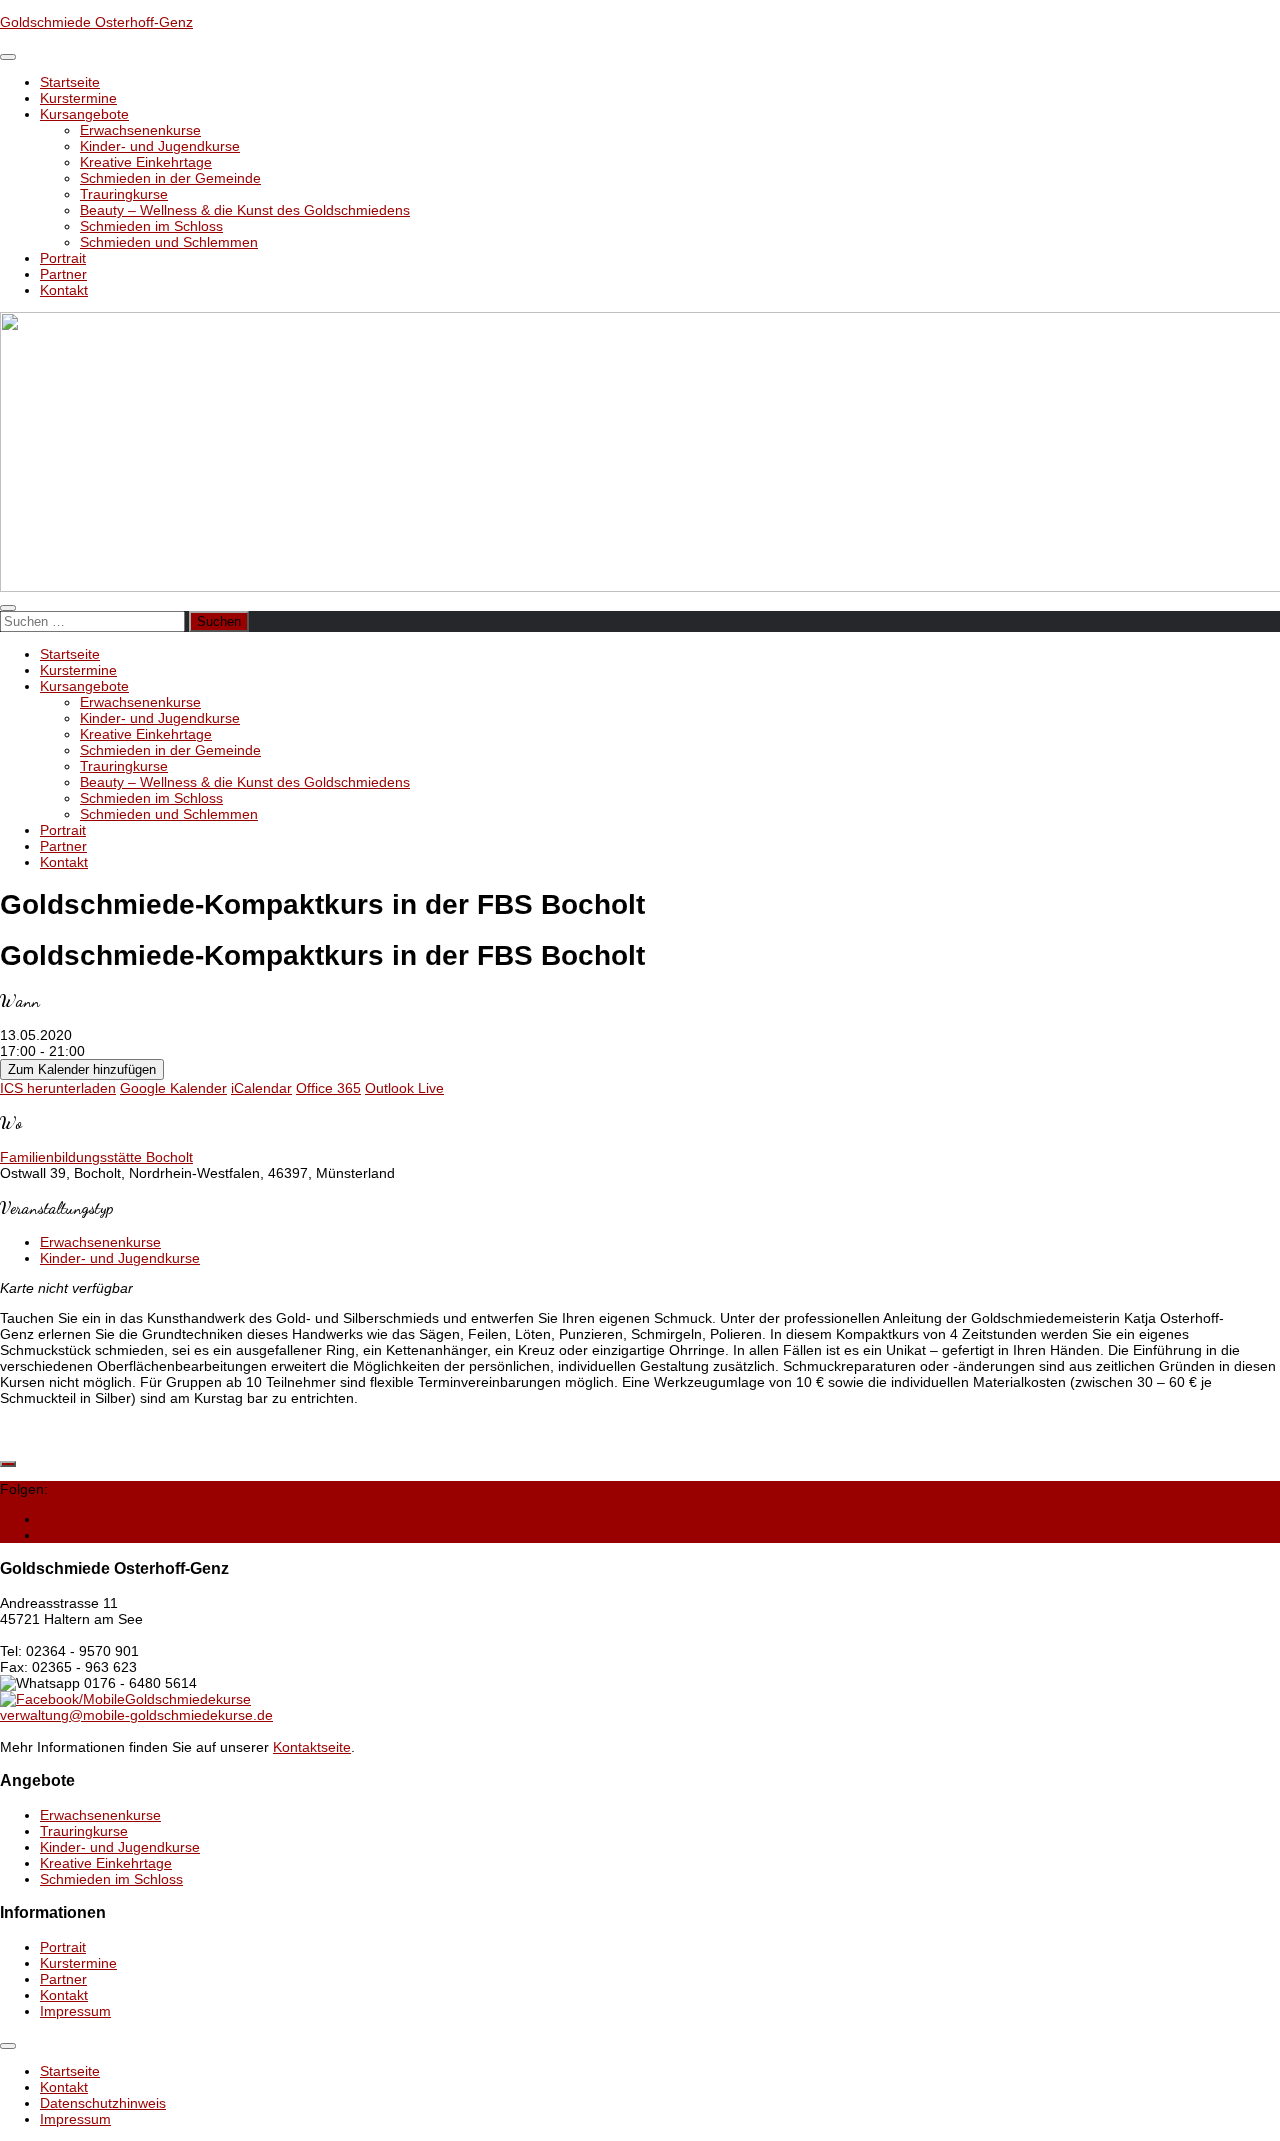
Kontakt (64, 290)
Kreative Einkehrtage (146, 162)
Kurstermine (78, 98)
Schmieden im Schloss (151, 226)
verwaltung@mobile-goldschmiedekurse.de (136, 1715)
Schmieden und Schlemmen (169, 242)
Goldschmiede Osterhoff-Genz (96, 22)
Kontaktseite (312, 1747)
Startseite (70, 82)
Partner (63, 274)
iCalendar (261, 1088)
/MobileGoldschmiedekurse (165, 1699)
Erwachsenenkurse (140, 130)
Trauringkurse (124, 194)
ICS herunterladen (58, 1088)
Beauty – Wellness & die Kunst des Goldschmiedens (245, 210)
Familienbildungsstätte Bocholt (96, 1157)
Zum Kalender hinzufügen (82, 1069)
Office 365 (328, 1088)
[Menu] (8, 57)
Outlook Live (404, 1088)
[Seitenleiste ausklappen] (8, 1464)
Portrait (63, 258)
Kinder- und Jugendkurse (160, 146)
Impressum (75, 2011)
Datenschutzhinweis (103, 2103)
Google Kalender (173, 1088)
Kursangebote (84, 114)
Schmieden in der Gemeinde (170, 178)
